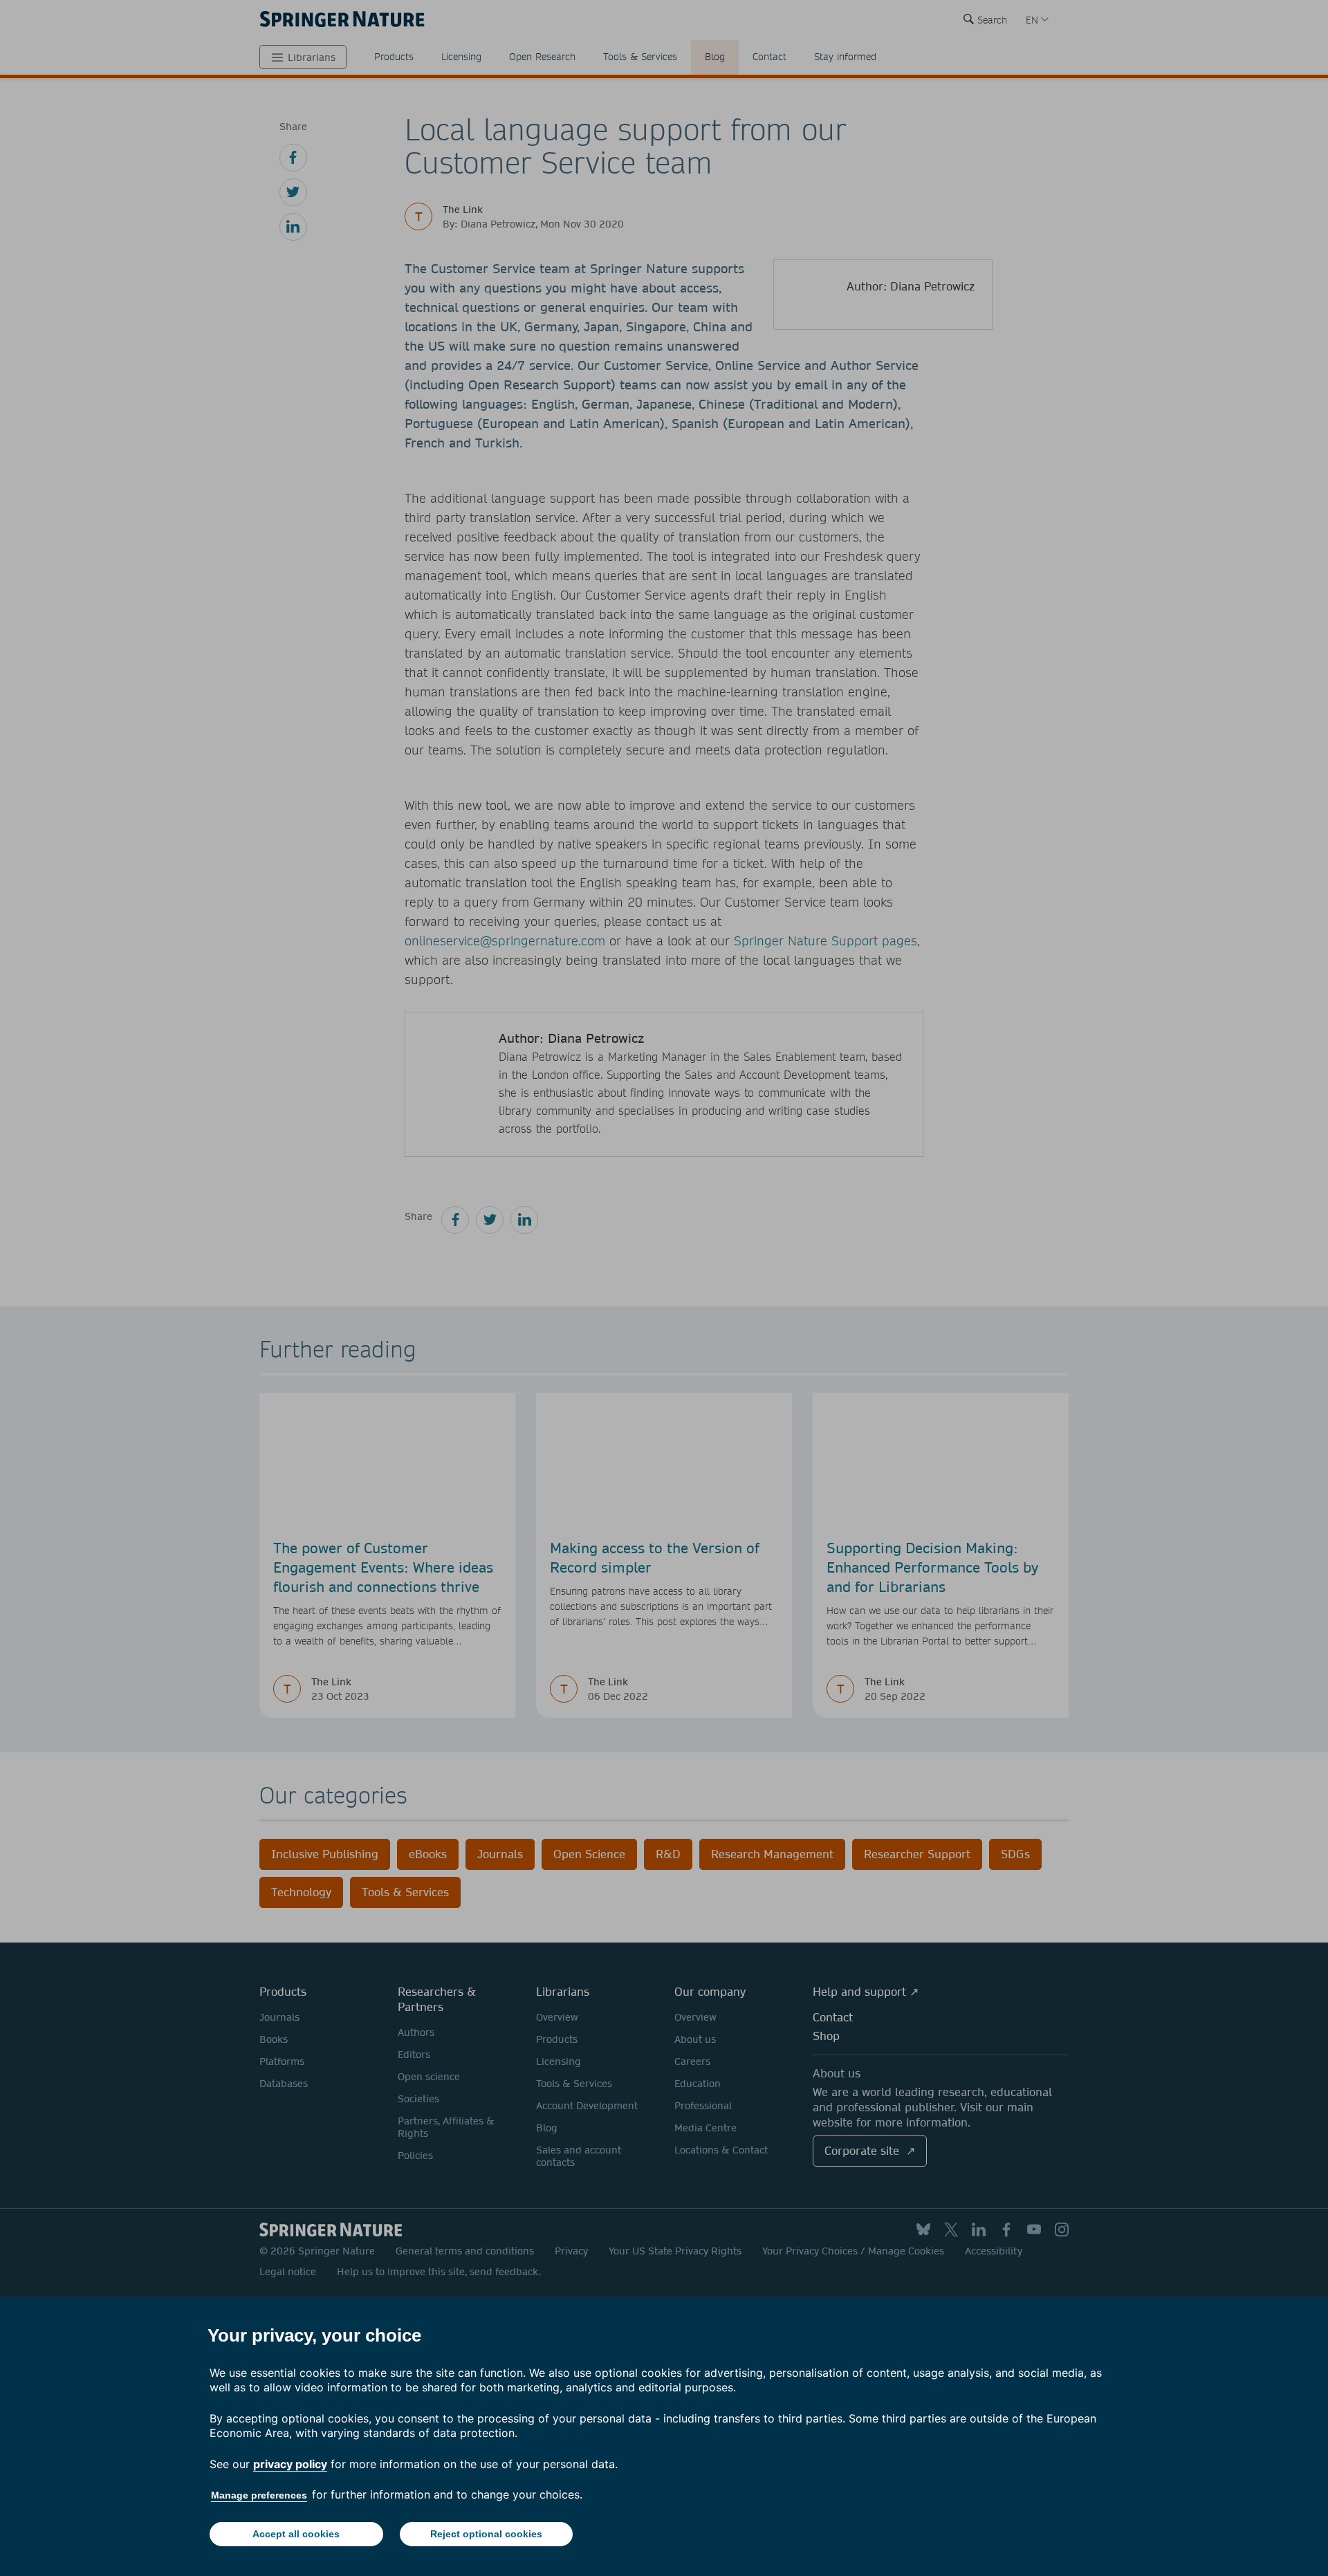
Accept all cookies (296, 2534)
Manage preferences (259, 2495)
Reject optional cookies (486, 2534)
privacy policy (290, 2464)
